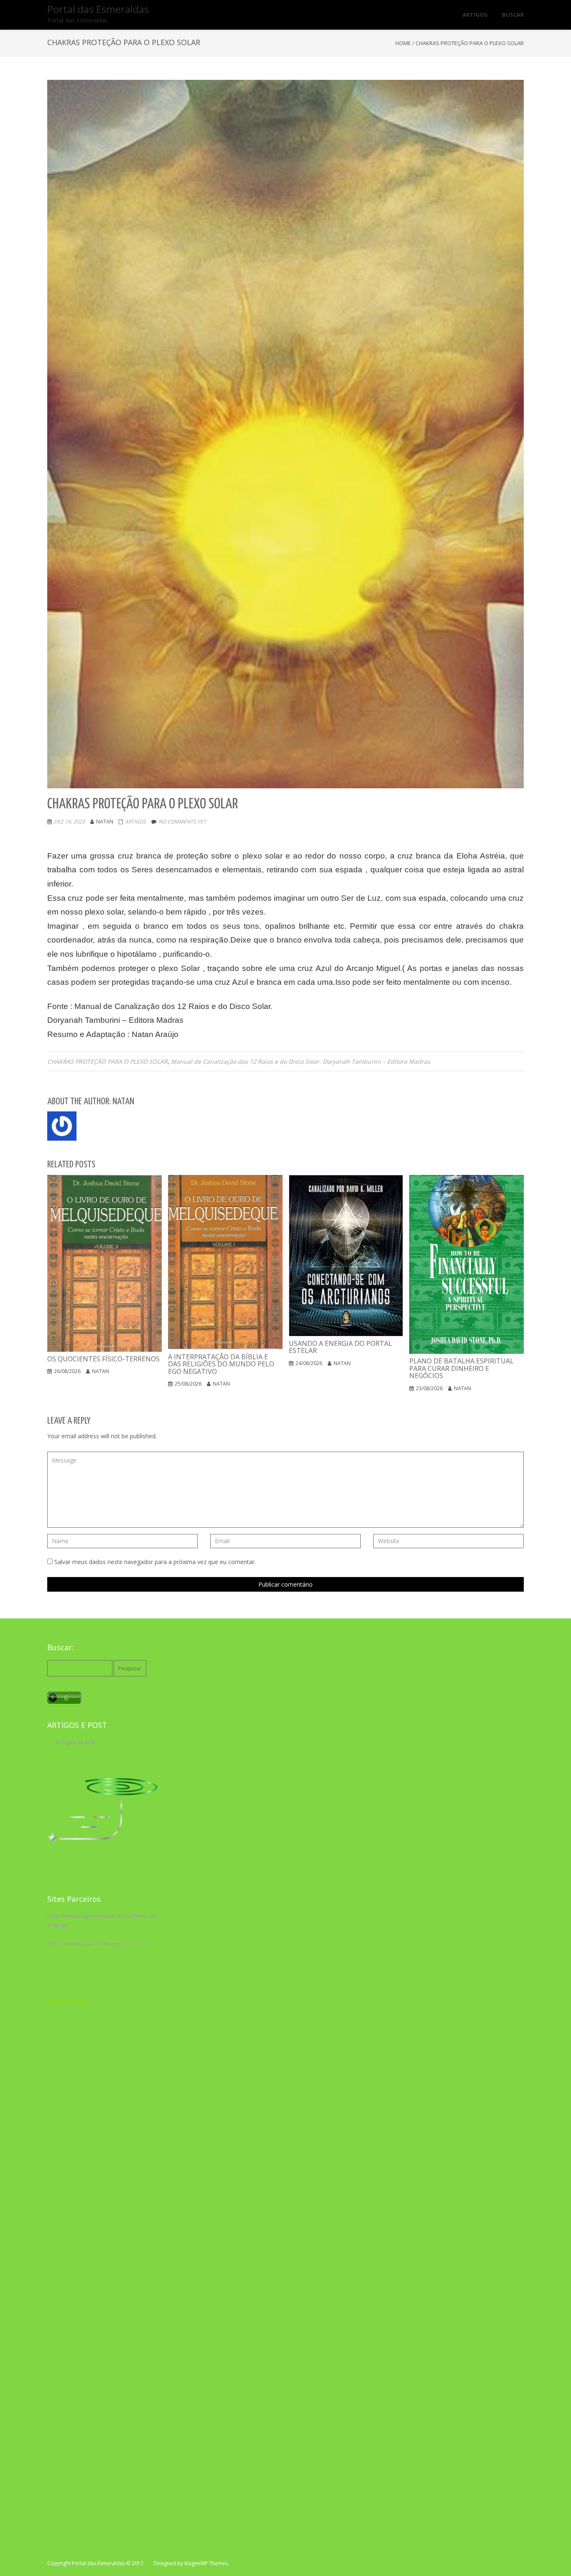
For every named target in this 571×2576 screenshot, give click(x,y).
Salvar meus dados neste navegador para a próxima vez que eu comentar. (155, 1562)
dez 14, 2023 (69, 822)
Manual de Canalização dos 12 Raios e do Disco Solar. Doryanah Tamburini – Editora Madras (301, 1061)
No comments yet (182, 822)
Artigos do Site (76, 1742)
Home (403, 43)
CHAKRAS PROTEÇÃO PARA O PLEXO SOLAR (107, 1061)
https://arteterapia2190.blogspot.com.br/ (96, 1944)
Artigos (135, 822)
